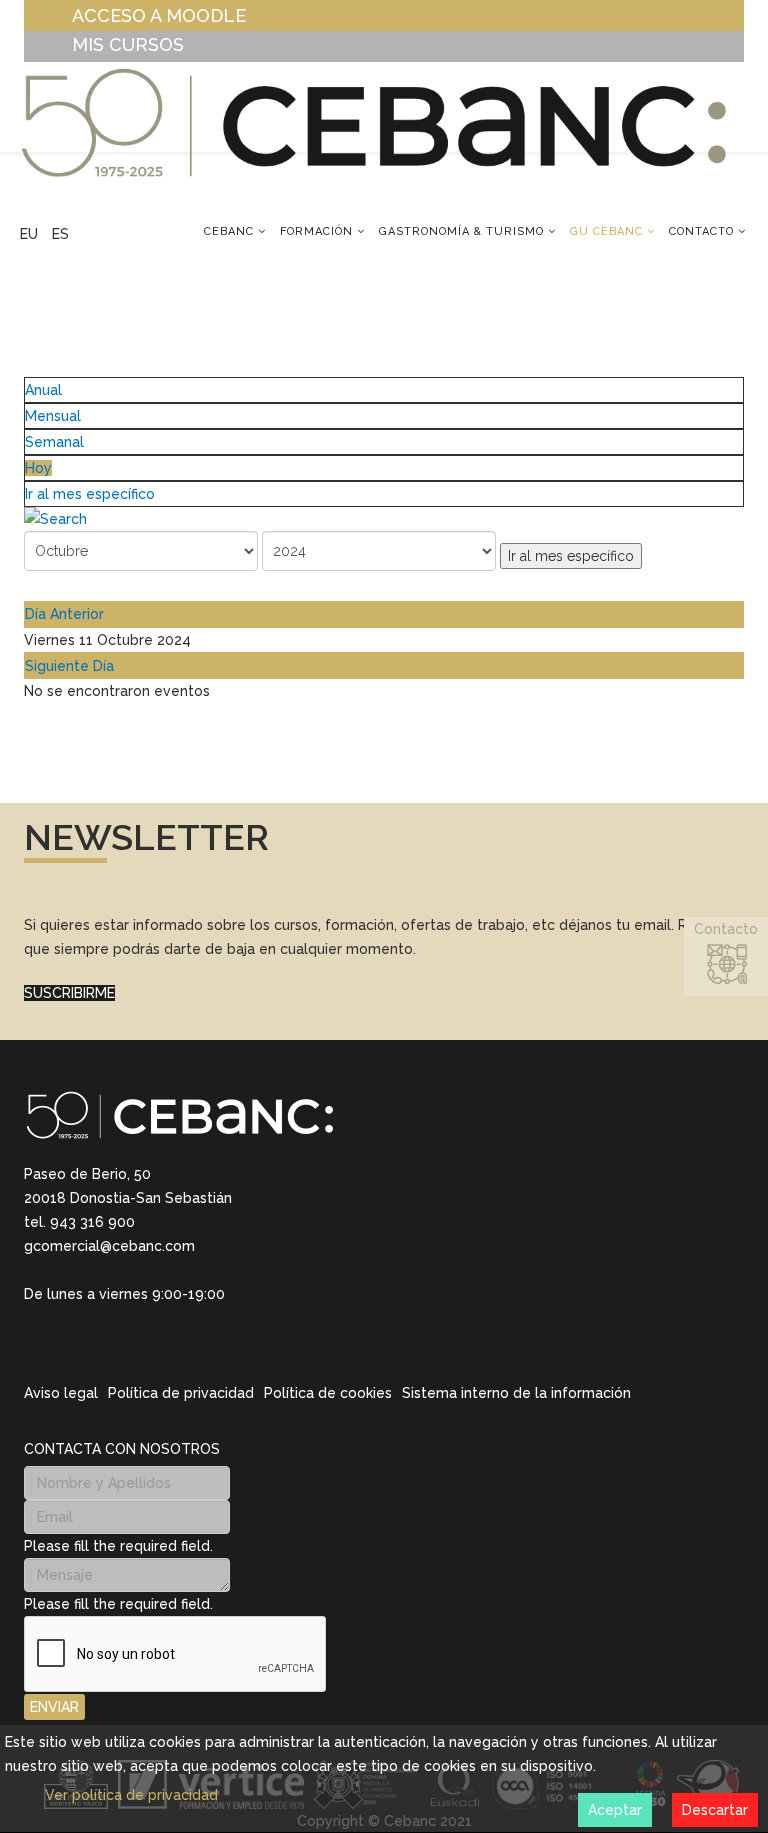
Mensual (53, 416)
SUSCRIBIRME (69, 993)
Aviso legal (61, 1393)
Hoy (38, 468)
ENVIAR (54, 1707)
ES (60, 234)
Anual (43, 390)
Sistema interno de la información (516, 1393)
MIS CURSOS (128, 44)
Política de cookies (328, 1393)
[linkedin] (32, 1342)
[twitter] (84, 1342)
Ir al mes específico (90, 494)
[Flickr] (162, 1342)
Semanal (54, 442)
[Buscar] (384, 519)
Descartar (715, 1810)
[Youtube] (136, 1342)
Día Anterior (64, 614)
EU (29, 234)
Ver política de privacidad (131, 1795)
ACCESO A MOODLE (159, 15)
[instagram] (58, 1342)
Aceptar (615, 1810)
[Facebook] (110, 1342)
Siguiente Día (69, 666)
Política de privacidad (181, 1393)
